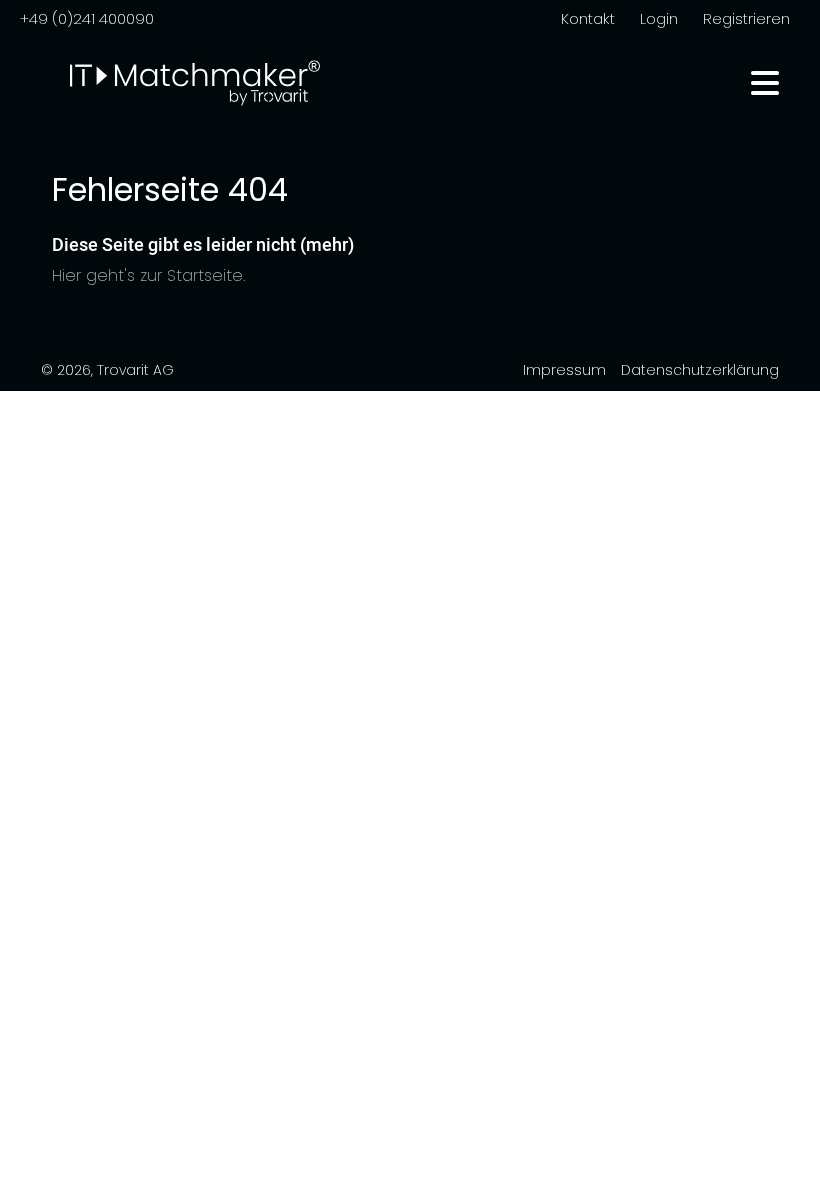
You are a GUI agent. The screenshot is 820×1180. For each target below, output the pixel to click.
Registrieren (746, 18)
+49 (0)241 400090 (87, 18)
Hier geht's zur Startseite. (148, 275)
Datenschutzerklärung (700, 370)
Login (659, 18)
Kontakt (588, 18)
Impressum (564, 370)
